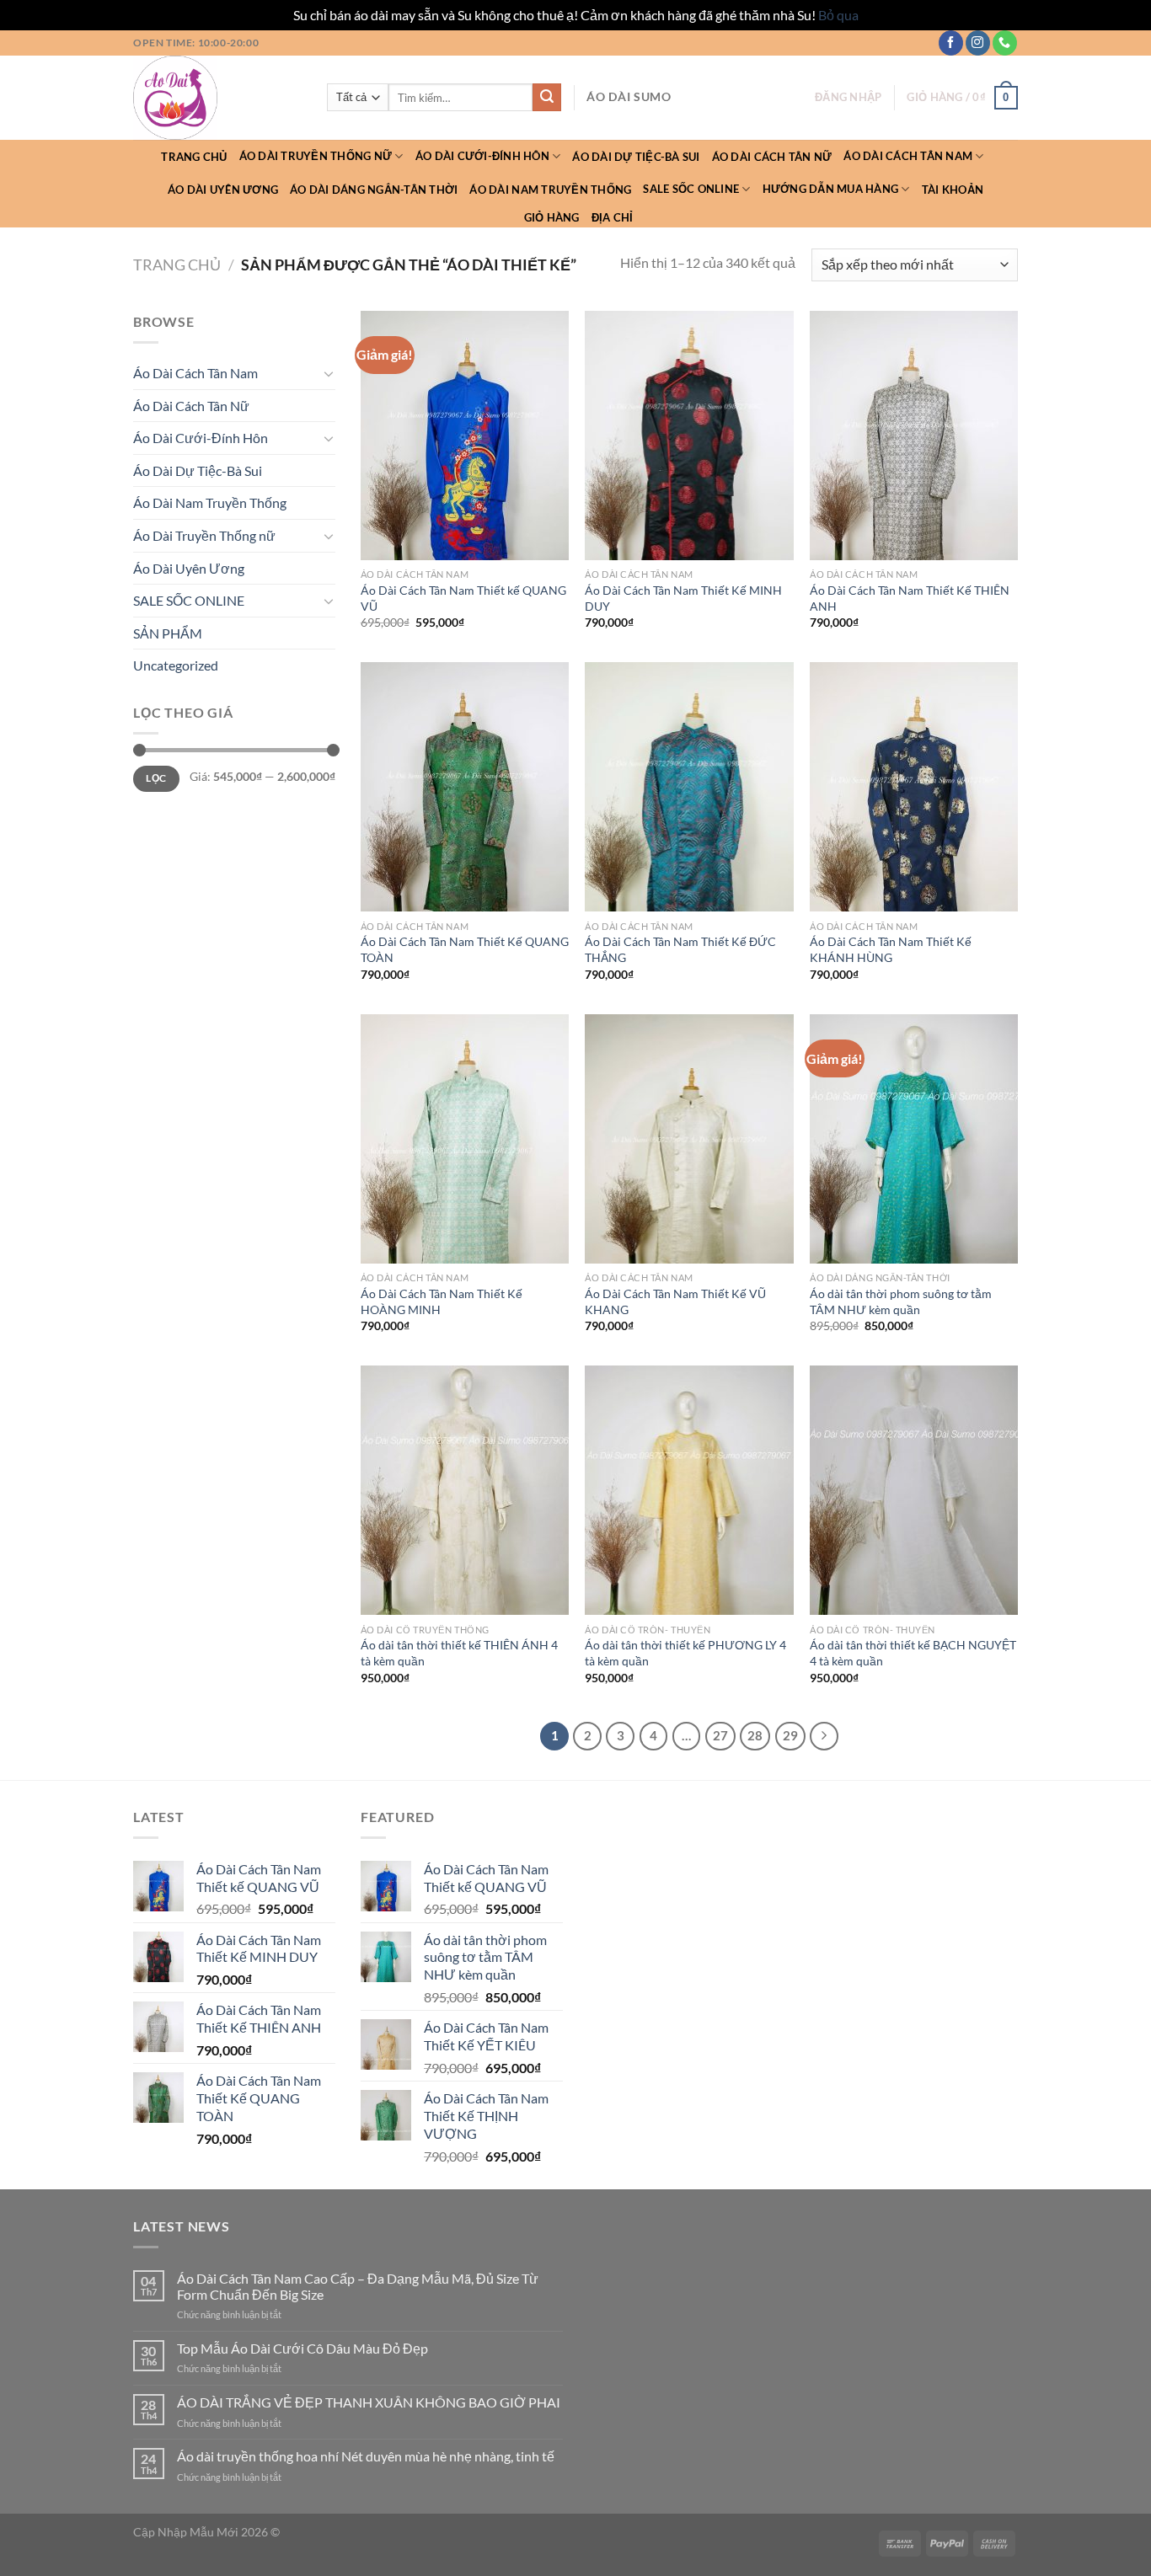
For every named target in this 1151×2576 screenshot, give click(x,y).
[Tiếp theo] (824, 1736)
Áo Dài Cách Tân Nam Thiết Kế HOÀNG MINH (442, 1301)
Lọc (156, 778)
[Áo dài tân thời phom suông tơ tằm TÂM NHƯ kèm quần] (914, 1139)
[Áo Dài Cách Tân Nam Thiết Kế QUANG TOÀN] (465, 787)
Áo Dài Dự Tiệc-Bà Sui (636, 157)
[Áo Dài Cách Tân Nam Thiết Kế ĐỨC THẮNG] (689, 787)
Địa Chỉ (613, 217)
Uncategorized (176, 665)
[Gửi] (547, 98)
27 (720, 1735)
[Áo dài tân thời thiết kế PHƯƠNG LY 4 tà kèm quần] (689, 1490)
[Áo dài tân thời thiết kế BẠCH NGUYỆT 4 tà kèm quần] (914, 1490)
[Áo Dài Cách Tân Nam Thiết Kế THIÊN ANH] (914, 436)
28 (755, 1735)
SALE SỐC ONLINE (691, 189)
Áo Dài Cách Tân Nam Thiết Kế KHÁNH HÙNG (891, 949)
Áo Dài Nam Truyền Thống (550, 190)
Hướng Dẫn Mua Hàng (831, 189)
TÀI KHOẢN (953, 190)
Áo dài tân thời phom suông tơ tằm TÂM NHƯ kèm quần (901, 1301)
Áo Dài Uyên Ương (223, 190)
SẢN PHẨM (168, 633)
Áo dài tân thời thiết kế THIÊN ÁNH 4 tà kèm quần (459, 1653)
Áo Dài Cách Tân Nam (908, 156)
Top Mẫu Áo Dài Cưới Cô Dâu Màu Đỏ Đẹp (302, 2348)
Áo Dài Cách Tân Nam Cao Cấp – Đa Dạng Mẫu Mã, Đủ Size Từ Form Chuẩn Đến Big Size (358, 2286)
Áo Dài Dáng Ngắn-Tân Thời (374, 190)
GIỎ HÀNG (552, 217)
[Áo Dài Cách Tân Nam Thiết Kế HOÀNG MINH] (465, 1139)
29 (790, 1735)
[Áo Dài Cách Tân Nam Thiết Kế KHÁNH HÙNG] (914, 787)
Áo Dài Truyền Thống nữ (316, 156)
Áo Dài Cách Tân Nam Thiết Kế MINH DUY (683, 598)
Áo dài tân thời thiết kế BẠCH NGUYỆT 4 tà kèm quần (913, 1653)
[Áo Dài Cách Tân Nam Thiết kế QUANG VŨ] (465, 436)
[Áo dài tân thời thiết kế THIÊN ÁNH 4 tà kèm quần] (465, 1490)
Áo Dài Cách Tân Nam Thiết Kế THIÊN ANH (910, 598)
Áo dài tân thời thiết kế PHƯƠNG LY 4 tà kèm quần (685, 1653)
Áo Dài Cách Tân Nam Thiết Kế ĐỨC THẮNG (680, 949)
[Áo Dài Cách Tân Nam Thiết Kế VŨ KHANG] (689, 1139)
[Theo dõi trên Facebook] (951, 43)
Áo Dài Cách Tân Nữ (772, 157)
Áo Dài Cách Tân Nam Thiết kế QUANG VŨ (463, 598)
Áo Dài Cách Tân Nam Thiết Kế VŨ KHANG (675, 1301)
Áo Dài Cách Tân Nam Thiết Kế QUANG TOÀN (465, 949)
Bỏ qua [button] (838, 15)
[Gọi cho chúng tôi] (1005, 43)
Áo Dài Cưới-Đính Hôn (482, 156)
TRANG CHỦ (194, 157)
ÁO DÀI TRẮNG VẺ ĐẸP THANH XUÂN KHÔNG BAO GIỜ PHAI (369, 2402)
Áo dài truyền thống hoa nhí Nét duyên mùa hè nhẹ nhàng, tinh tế (366, 2456)
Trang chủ (177, 265)
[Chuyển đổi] (329, 373)
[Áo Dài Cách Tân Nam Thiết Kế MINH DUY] (689, 436)
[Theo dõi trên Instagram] (978, 43)
